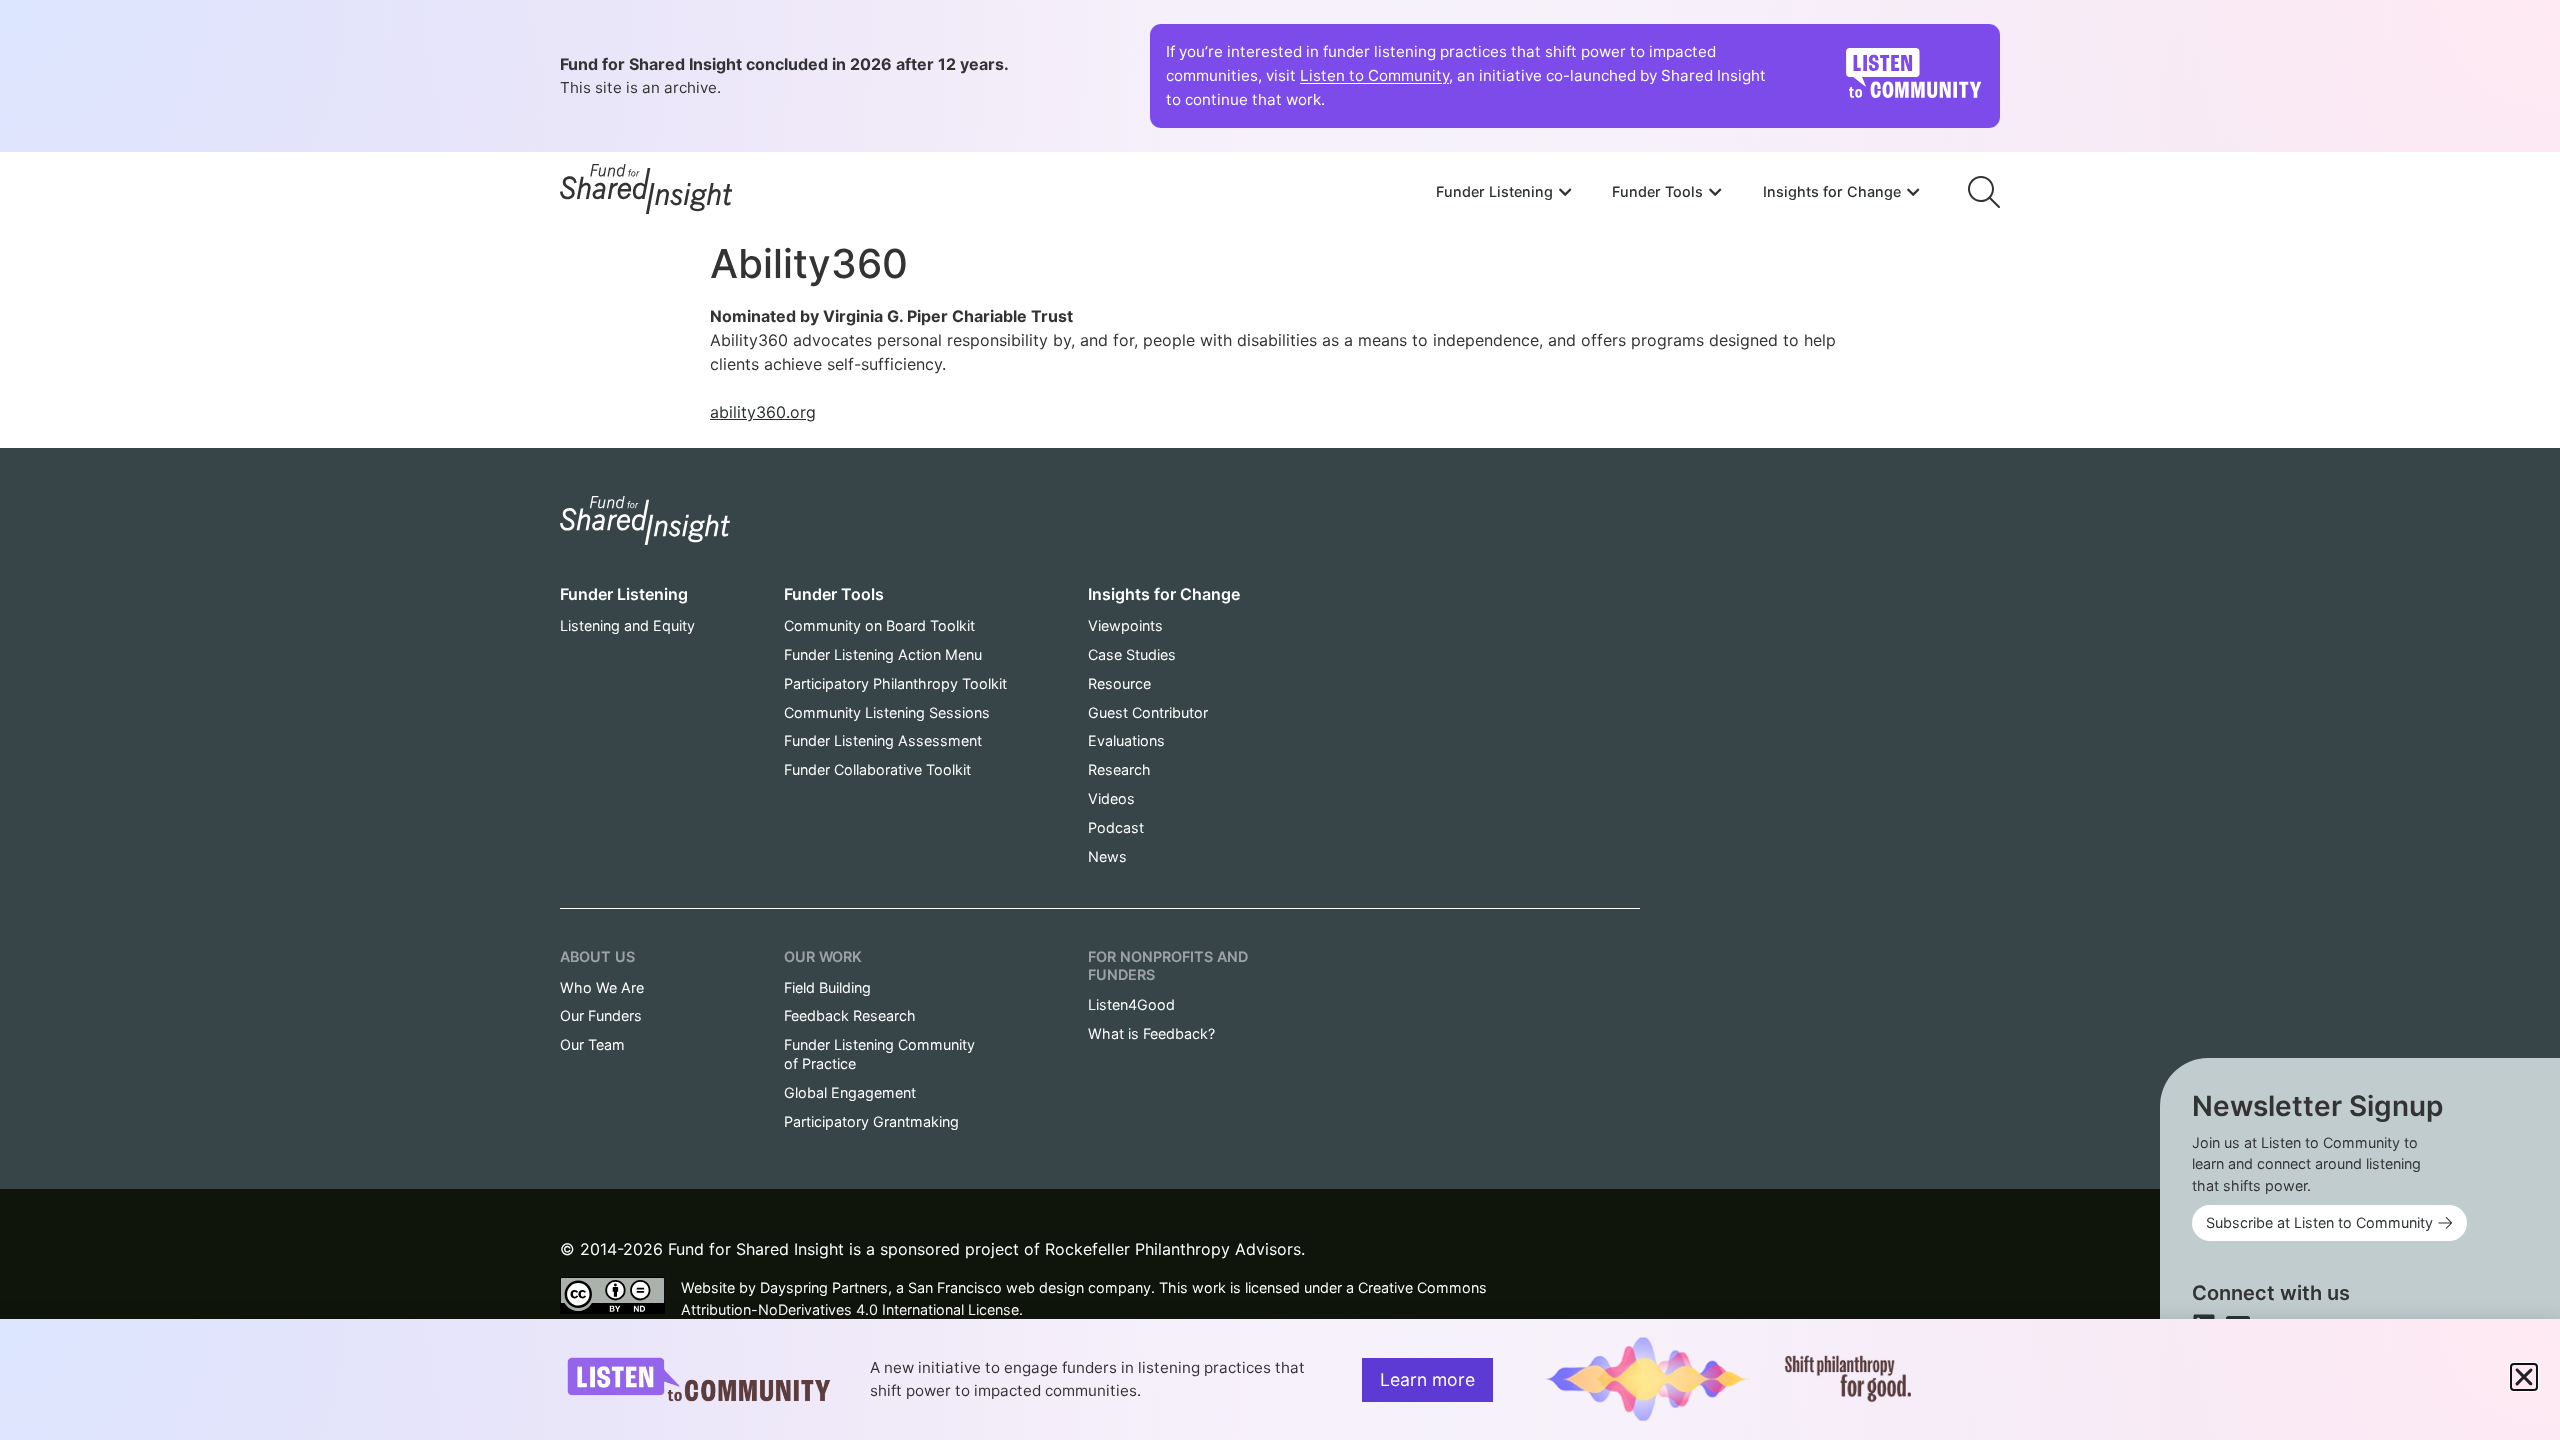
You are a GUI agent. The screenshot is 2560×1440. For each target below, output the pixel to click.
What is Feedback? (1151, 1033)
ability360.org (763, 412)
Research (1119, 769)
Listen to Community (1374, 75)
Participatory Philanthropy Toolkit (895, 683)
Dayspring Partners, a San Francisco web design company (955, 1287)
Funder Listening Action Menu (883, 654)
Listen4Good (1131, 1004)
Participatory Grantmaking (871, 1121)
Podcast (1116, 827)
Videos (1111, 798)
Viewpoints (1125, 625)
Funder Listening (624, 594)
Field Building (827, 987)
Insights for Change (1164, 594)
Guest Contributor (1148, 712)
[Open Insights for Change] (1913, 192)
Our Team (592, 1044)
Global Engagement (850, 1092)
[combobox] (1678, 137)
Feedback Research (850, 1015)
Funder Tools (834, 594)
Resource (1119, 683)
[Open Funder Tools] (1715, 192)
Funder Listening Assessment (883, 740)
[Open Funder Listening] (1565, 192)
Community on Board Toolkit (879, 625)
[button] (2524, 1377)
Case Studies (1132, 654)
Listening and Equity (627, 625)
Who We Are (602, 987)
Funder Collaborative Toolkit (877, 769)
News (1107, 856)
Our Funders (601, 1015)
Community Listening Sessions (887, 712)
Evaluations (1126, 740)
